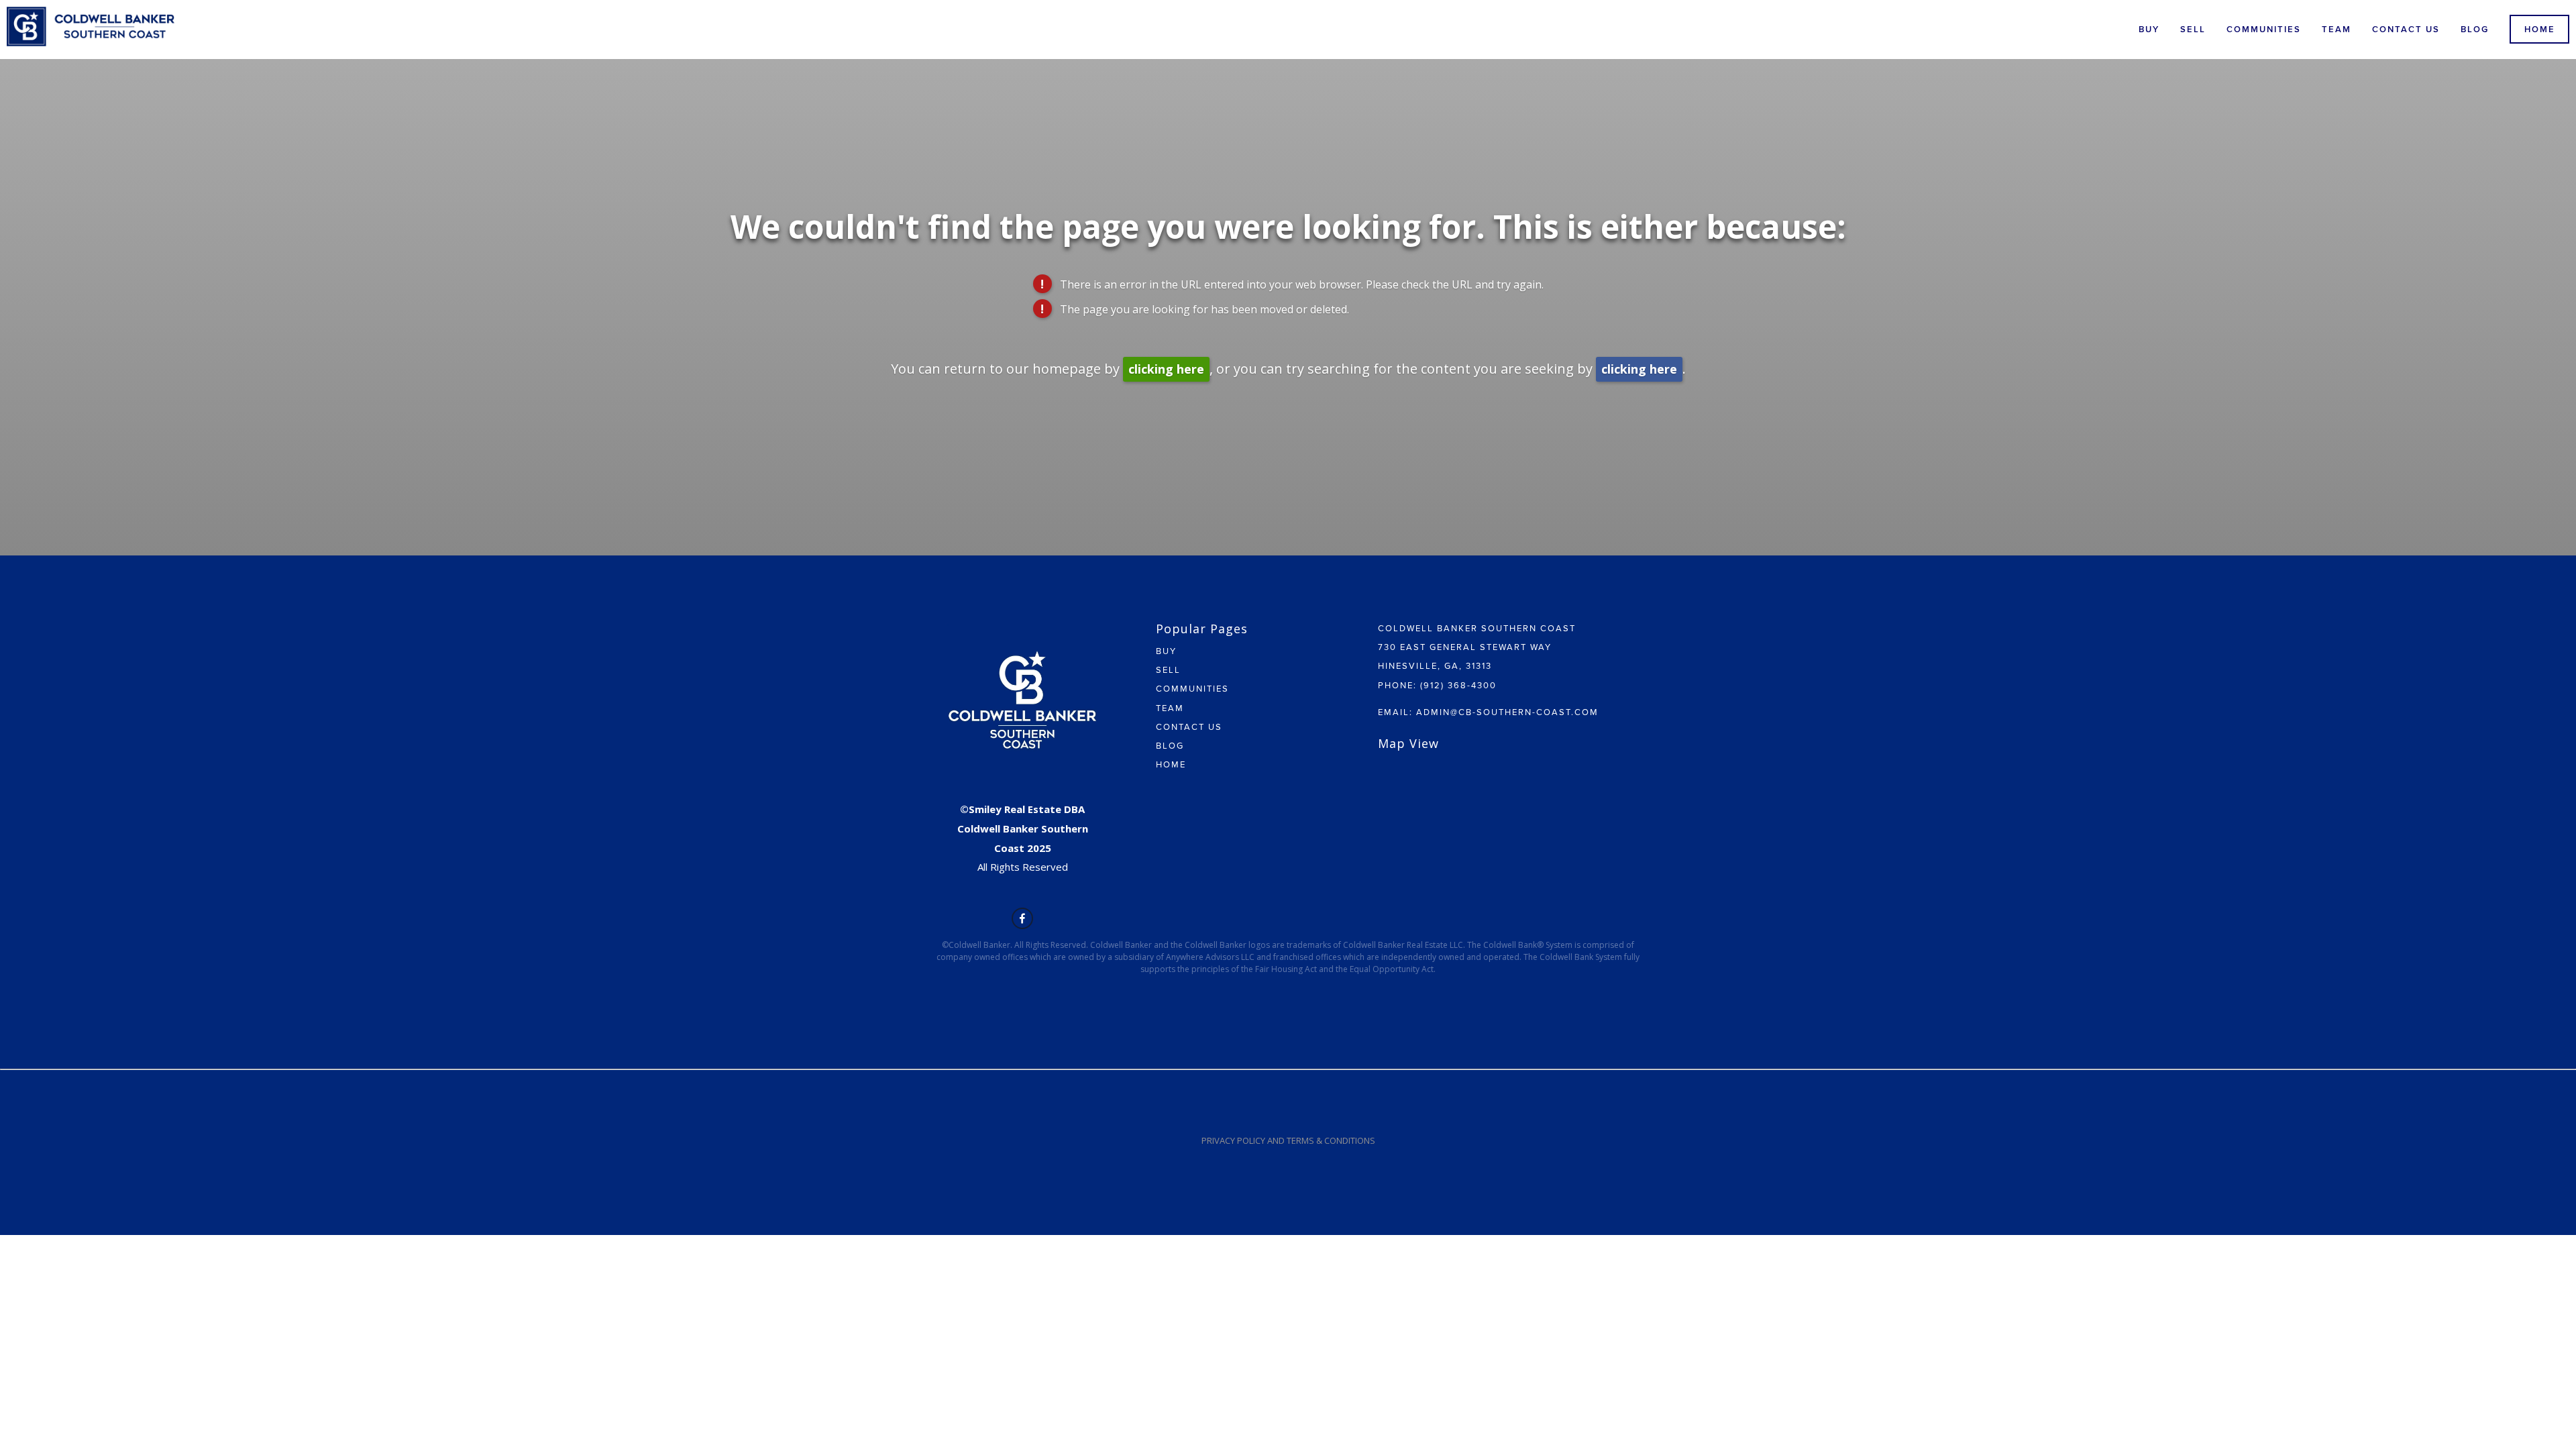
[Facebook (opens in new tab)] (1022, 918)
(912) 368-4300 (1458, 685)
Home (2540, 29)
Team (2337, 29)
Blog (2475, 29)
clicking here (1166, 369)
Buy (2149, 29)
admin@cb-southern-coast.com (1507, 712)
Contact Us (2406, 29)
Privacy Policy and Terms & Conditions (1288, 1140)
